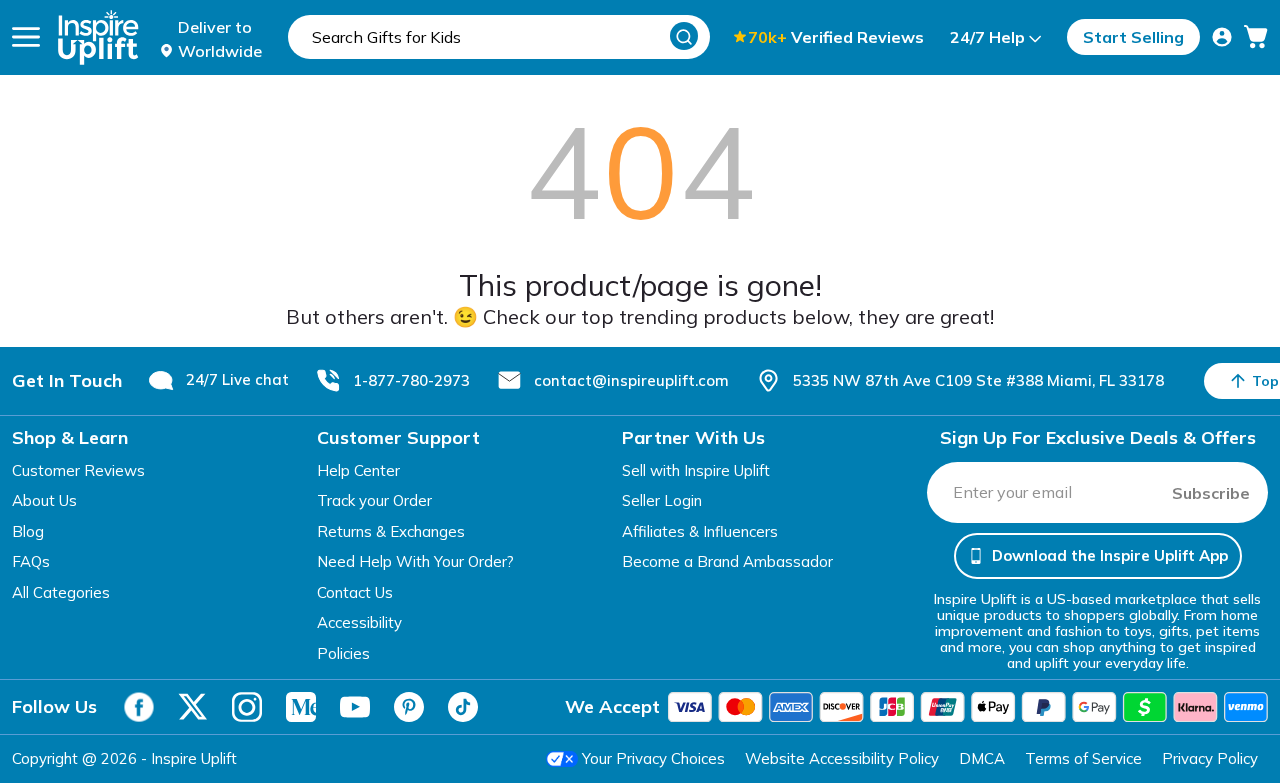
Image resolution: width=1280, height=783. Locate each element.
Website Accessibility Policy (842, 758)
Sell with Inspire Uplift (696, 470)
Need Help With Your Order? (415, 561)
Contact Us (355, 592)
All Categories (61, 592)
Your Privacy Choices (653, 758)
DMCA (982, 758)
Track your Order (374, 500)
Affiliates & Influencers (700, 531)
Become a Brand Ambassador (727, 561)
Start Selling (1133, 37)
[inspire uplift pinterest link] (409, 707)
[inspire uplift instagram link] (247, 707)
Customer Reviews (78, 470)
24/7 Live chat (237, 379)
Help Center (358, 470)
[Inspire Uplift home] (98, 37)
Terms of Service (1083, 758)
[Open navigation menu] (26, 37)
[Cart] (1256, 37)
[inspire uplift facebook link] (139, 707)
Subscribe (1211, 493)
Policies (343, 653)
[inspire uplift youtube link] (355, 707)
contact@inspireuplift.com (631, 380)
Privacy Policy (1210, 758)
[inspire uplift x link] (193, 707)
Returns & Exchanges (391, 531)
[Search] (684, 36)
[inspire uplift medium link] (301, 707)
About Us (44, 500)
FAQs (31, 561)
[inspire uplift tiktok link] (463, 707)
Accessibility (359, 622)
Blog (28, 531)
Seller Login (662, 500)
